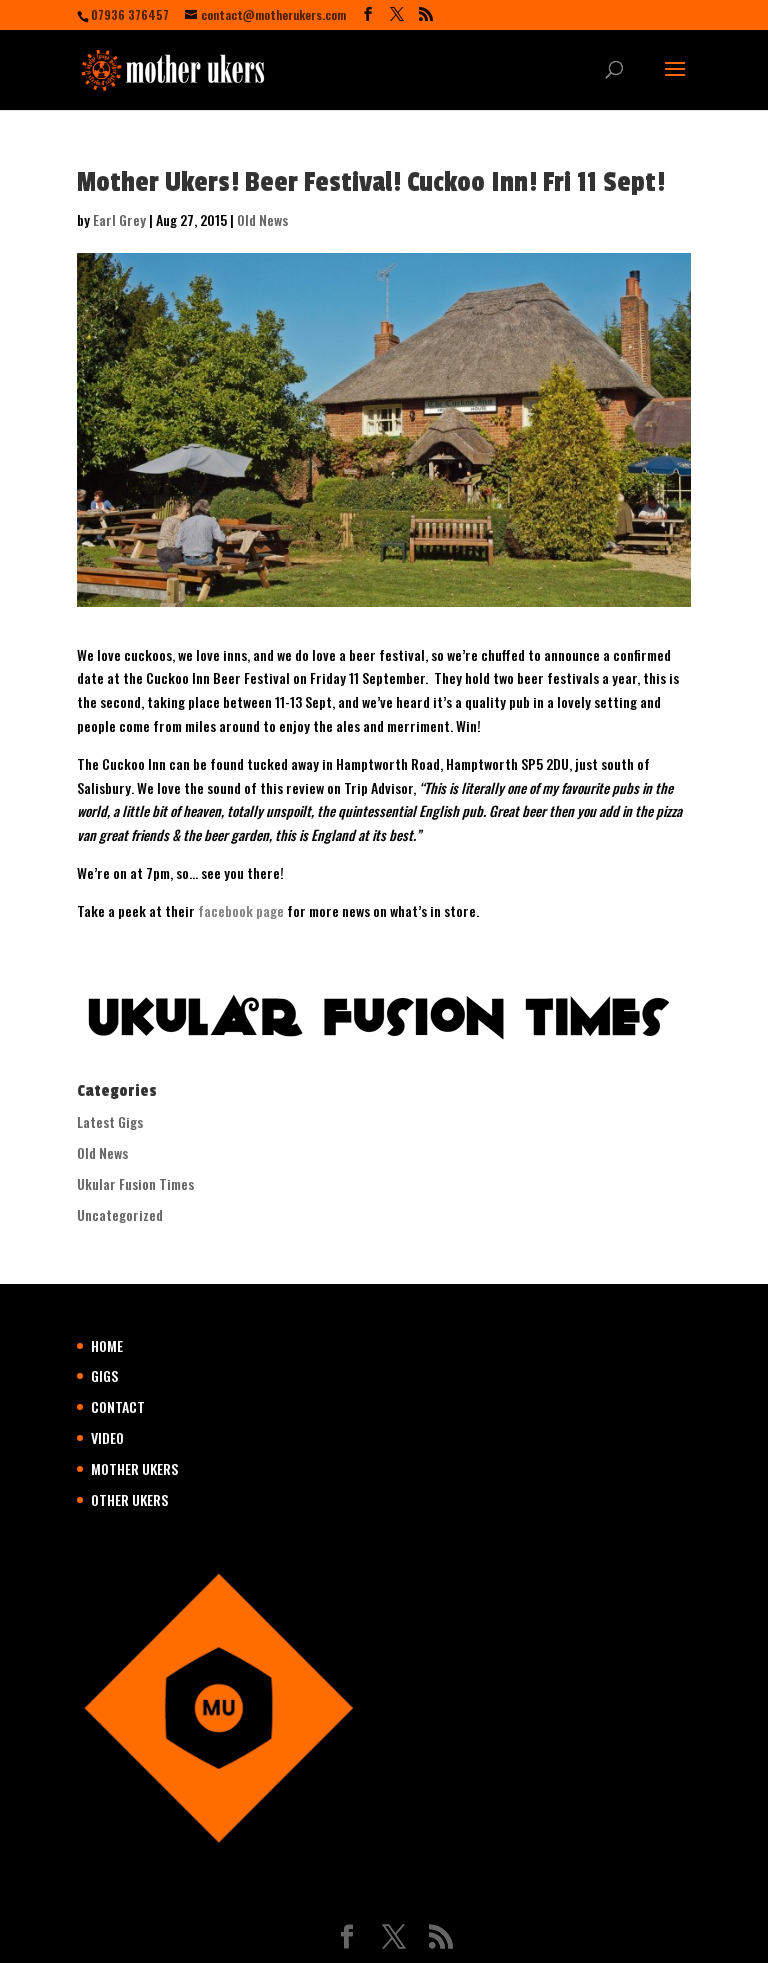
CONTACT (118, 1406)
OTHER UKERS (129, 1499)
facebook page (241, 910)
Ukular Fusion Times (135, 1183)
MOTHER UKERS (134, 1468)
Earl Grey (119, 219)
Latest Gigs (110, 1121)
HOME (107, 1345)
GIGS (104, 1375)
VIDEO (107, 1437)
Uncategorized (120, 1214)
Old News (262, 219)
